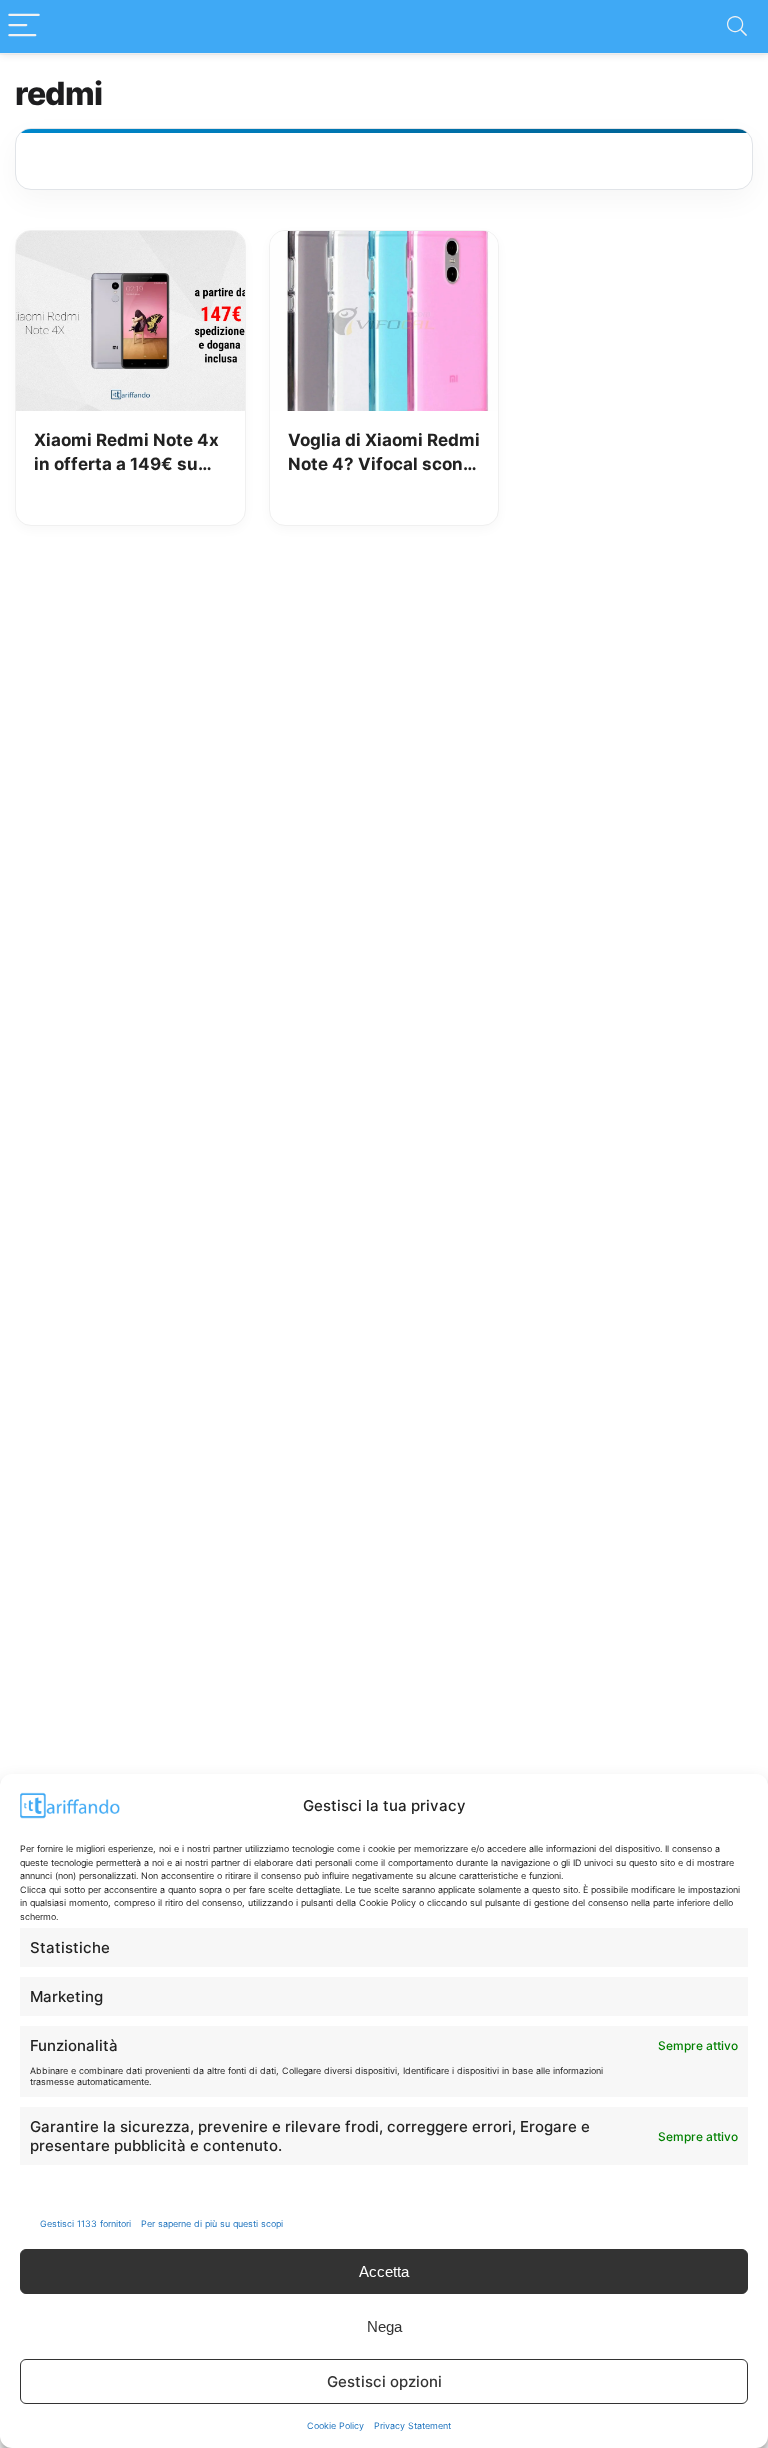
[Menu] (24, 26)
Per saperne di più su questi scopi (212, 2223)
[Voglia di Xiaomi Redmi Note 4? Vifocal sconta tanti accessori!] (384, 245)
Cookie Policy (335, 2425)
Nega (384, 2326)
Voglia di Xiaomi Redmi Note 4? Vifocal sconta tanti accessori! (384, 453)
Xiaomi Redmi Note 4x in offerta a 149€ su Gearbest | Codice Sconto (126, 453)
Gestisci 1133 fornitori (85, 2223)
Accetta (384, 2271)
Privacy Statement (412, 2425)
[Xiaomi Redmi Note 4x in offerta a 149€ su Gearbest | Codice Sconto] (130, 245)
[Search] (737, 26)
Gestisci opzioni (384, 2381)
